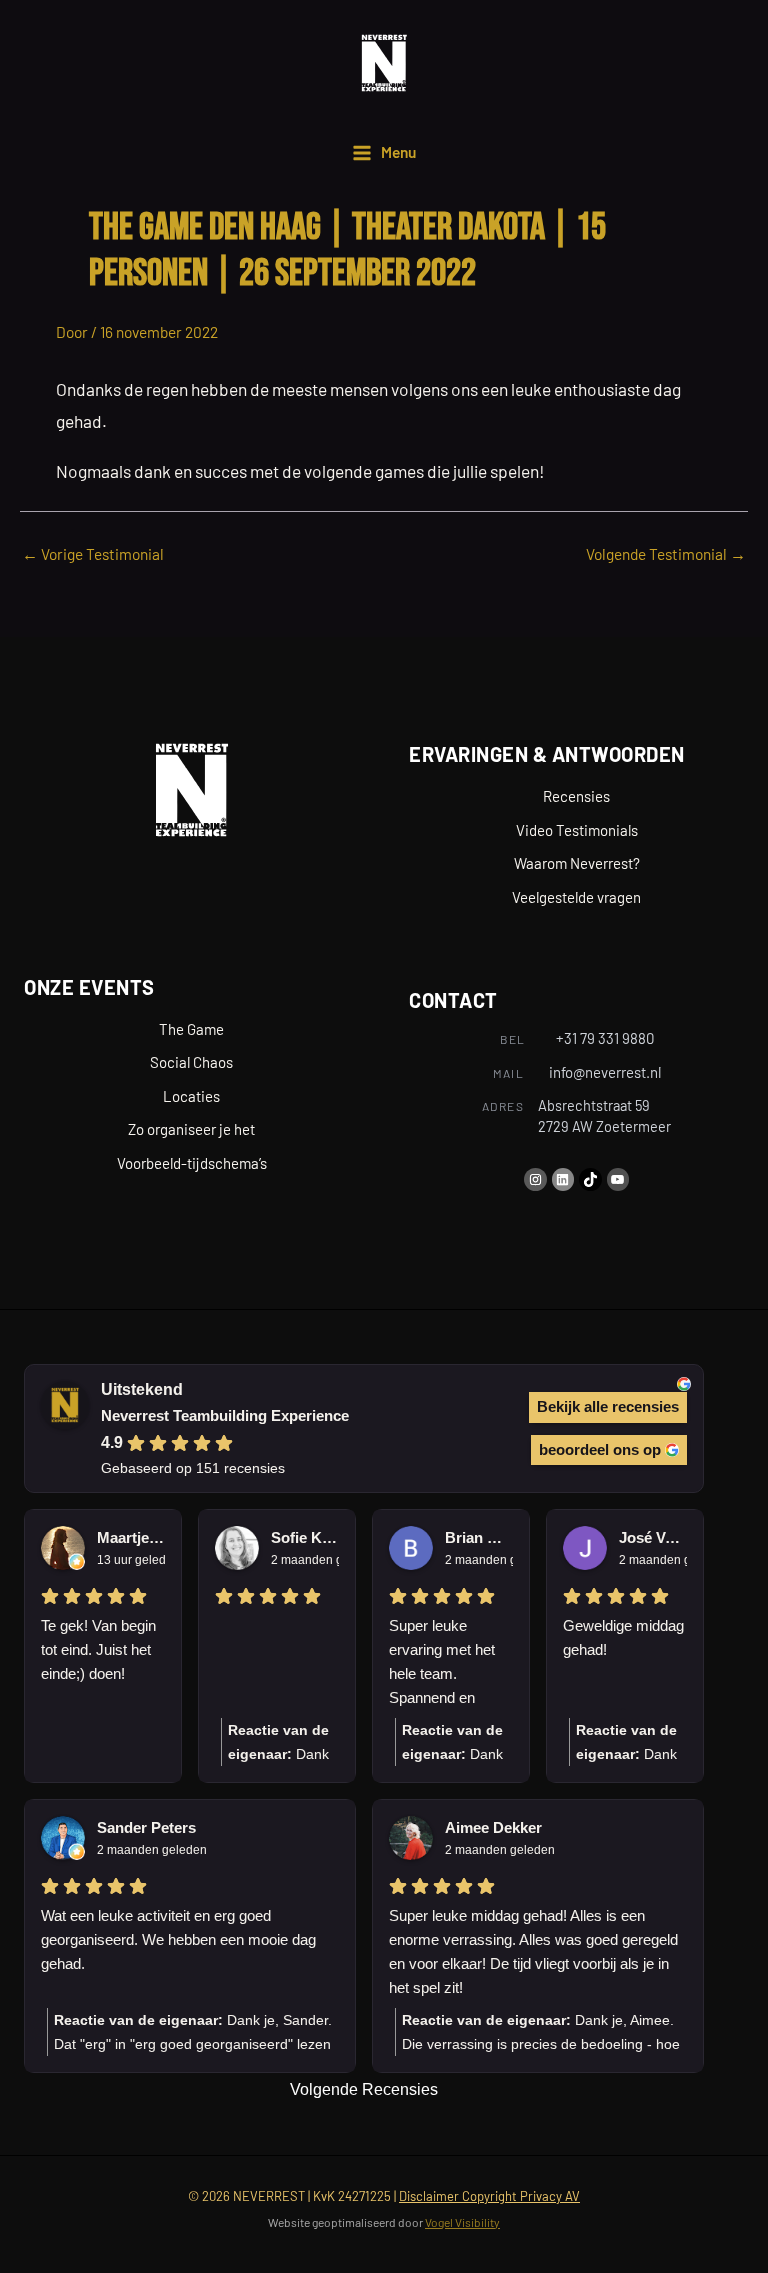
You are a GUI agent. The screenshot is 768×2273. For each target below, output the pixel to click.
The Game (191, 1029)
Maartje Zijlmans (131, 1537)
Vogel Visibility (462, 2222)
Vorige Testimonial (93, 553)
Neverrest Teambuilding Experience (225, 1415)
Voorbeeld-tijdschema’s (192, 1163)
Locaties (191, 1096)
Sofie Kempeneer (305, 1537)
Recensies (576, 796)
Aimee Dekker (493, 1827)
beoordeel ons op (600, 1449)
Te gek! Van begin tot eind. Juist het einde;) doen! (98, 1649)
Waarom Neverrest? (577, 863)
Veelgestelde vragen (576, 897)
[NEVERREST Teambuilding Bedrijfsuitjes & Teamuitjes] (383, 63)
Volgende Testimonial (666, 553)
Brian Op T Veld (479, 1537)
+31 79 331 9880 (605, 1038)
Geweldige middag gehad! (623, 1637)
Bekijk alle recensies (608, 1406)
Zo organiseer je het (191, 1129)
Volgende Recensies (364, 2089)
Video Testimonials (577, 830)
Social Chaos (191, 1062)
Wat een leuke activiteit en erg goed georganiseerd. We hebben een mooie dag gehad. (178, 1939)
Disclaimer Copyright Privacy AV (489, 2196)
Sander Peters (146, 1827)
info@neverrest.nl (605, 1072)
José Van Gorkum (653, 1537)
